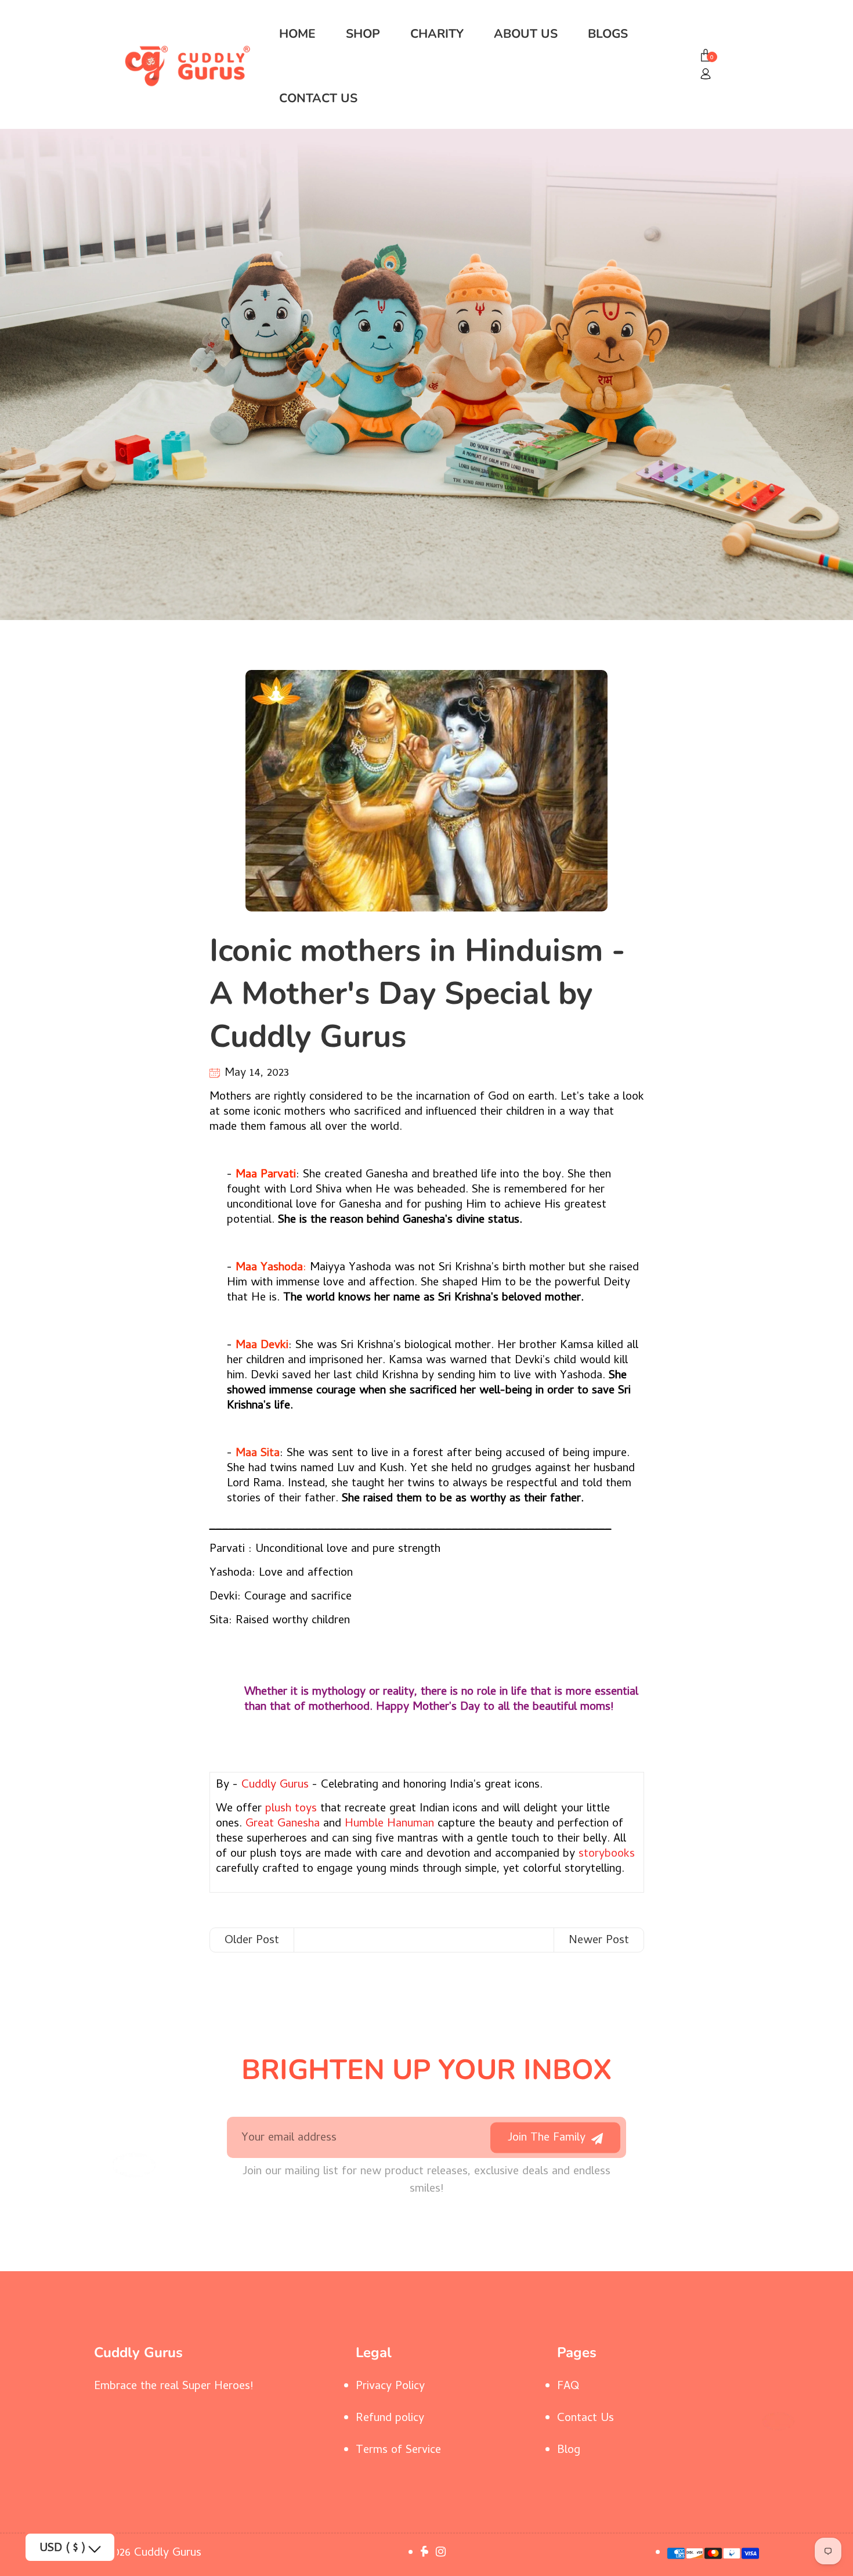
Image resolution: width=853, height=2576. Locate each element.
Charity (437, 34)
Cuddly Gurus (275, 1786)
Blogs (608, 34)
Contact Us (318, 98)
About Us (526, 34)
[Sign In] (706, 75)
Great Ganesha (283, 1824)
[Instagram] (442, 2554)
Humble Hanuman (389, 1824)
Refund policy (390, 2419)
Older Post (252, 1941)
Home (297, 34)
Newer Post (599, 1941)
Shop (363, 34)
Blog (569, 2451)
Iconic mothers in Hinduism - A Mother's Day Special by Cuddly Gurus (417, 993)
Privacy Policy (390, 2387)
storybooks (605, 1855)
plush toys (291, 1809)
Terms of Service (398, 2451)
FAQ (568, 2387)
